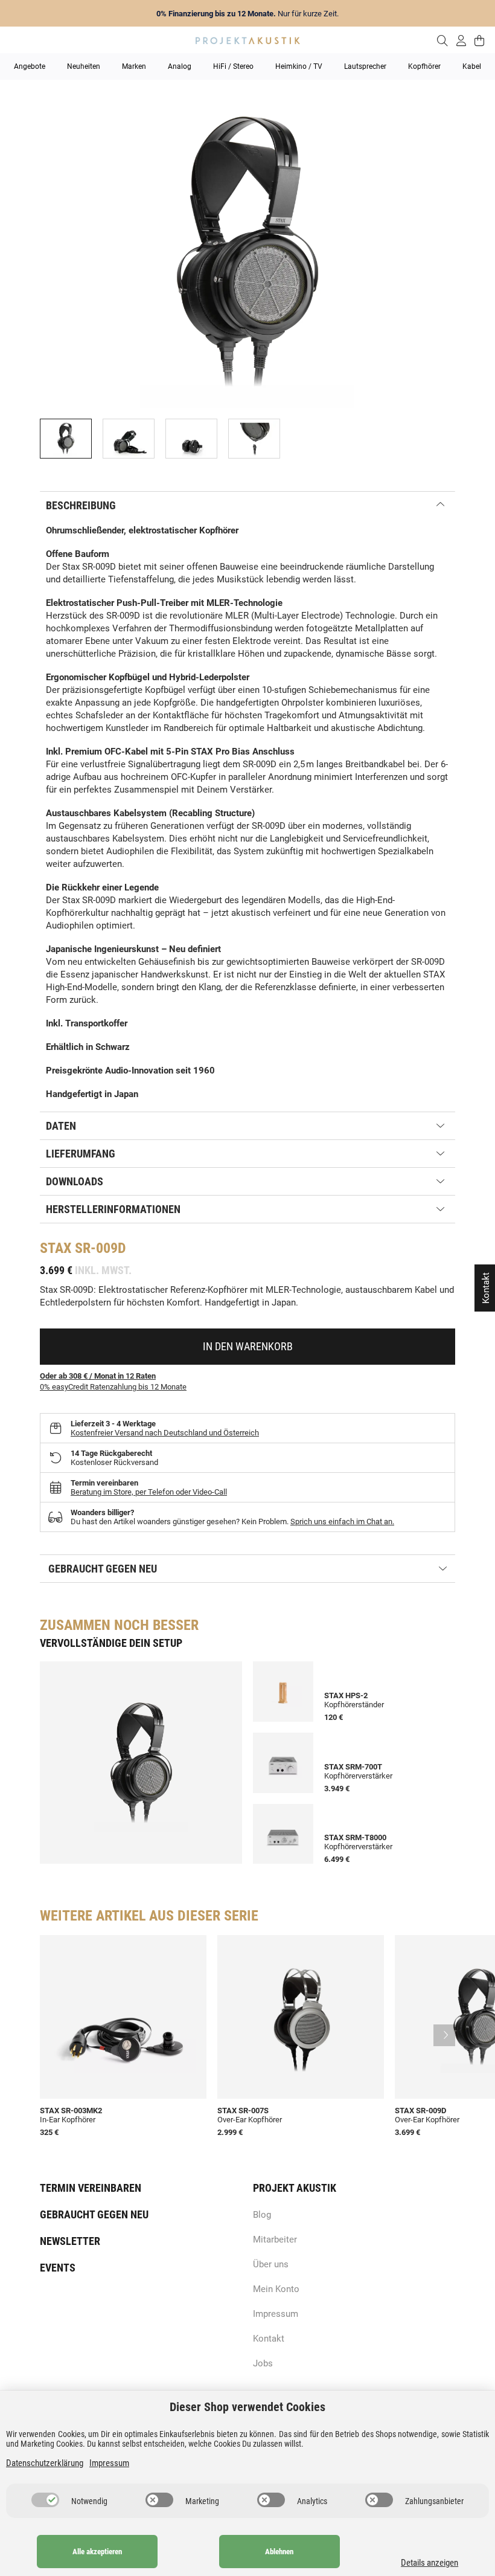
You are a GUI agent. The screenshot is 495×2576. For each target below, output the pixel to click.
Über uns (271, 2264)
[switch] (45, 2500)
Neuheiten (84, 66)
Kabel (472, 66)
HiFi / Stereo (233, 66)
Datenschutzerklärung (45, 2463)
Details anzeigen (430, 2563)
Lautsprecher (365, 66)
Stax (56, 1248)
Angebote (30, 66)
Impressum (276, 2314)
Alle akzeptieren (97, 2552)
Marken (134, 66)
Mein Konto (276, 2289)
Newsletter (70, 2241)
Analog (180, 66)
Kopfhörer (424, 66)
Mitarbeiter (275, 2240)
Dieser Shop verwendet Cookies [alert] (247, 2407)
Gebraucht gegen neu (94, 2214)
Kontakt (269, 2339)
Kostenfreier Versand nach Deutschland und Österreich (165, 1433)
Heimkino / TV (299, 66)
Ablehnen (279, 2552)
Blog (262, 2215)
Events (58, 2268)
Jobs (263, 2363)
